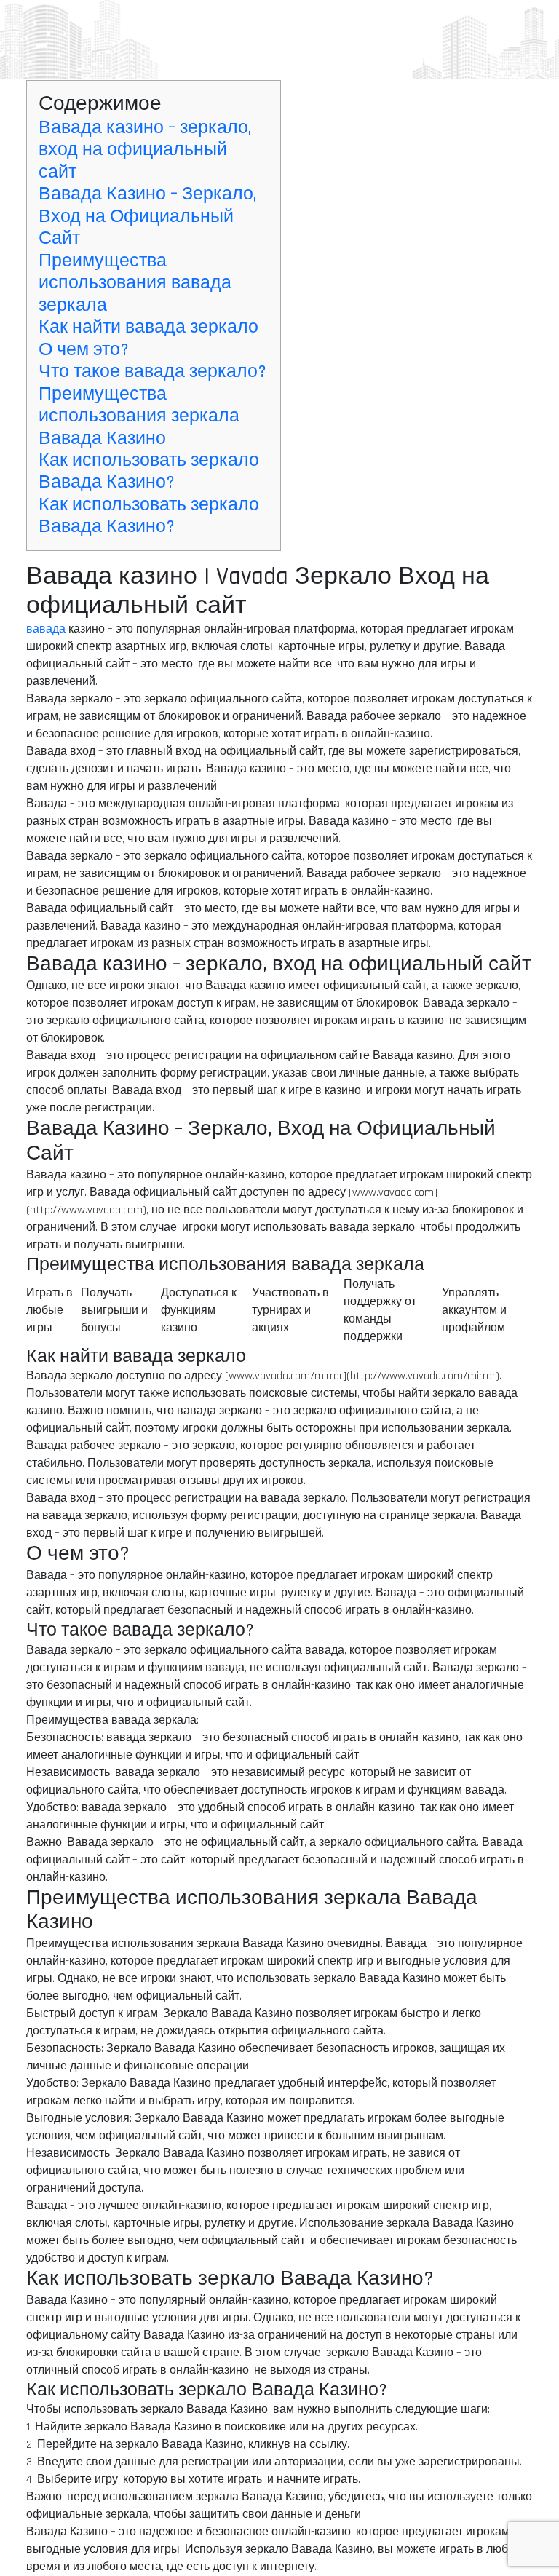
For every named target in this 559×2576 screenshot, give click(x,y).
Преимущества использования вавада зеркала (135, 283)
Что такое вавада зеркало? (152, 372)
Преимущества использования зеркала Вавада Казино (139, 416)
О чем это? (84, 350)
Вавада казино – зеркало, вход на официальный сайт (145, 150)
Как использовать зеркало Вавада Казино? (149, 471)
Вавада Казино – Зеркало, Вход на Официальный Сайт (147, 216)
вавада (46, 629)
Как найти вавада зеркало (148, 327)
